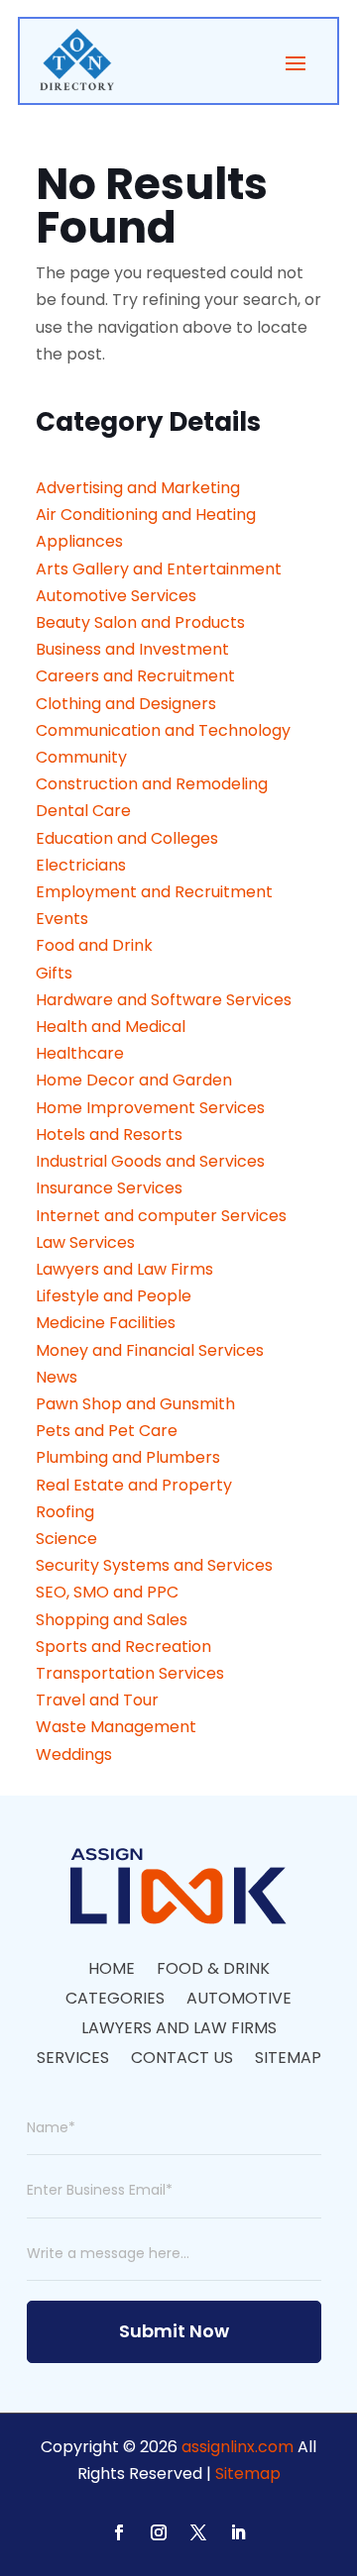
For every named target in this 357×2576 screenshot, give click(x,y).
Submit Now (174, 2331)
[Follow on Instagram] (159, 2532)
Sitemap (288, 2060)
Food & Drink (213, 1971)
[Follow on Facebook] (119, 2532)
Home (112, 1971)
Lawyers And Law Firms (179, 2030)
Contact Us (182, 2060)
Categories (115, 2001)
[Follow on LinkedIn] (238, 2532)
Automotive (239, 2001)
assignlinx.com (238, 2447)
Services (73, 2060)
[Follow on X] (198, 2532)
